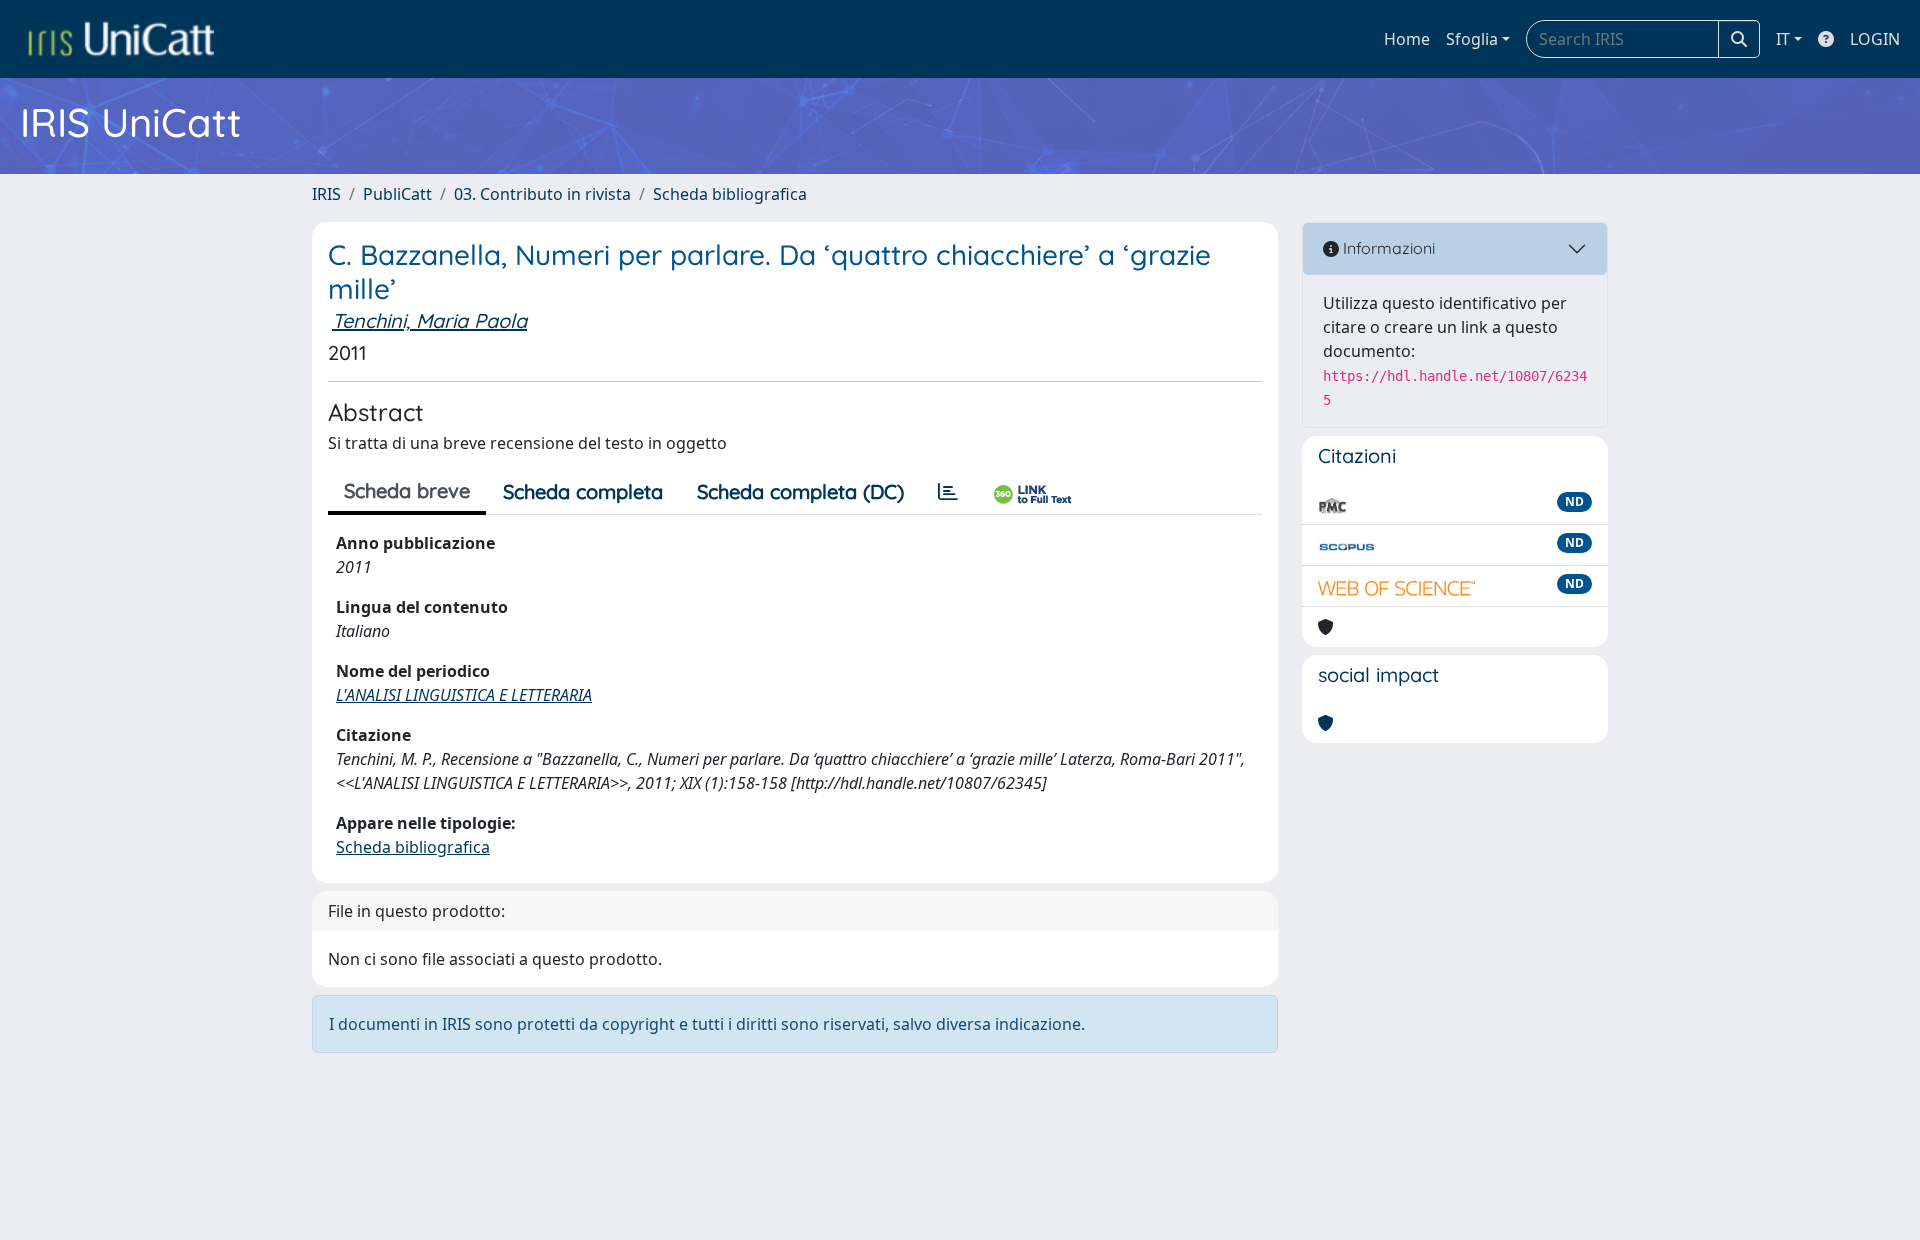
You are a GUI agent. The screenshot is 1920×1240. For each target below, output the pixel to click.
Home (1407, 39)
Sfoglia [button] (1472, 39)
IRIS (326, 194)
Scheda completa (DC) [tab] (800, 491)
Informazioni (1387, 248)
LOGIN (1875, 39)
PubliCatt (397, 194)
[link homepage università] (121, 39)
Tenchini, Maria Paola (429, 320)
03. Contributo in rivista (542, 194)
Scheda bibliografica (730, 194)
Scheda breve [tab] (407, 490)
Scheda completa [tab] (583, 491)
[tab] (948, 492)
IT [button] (1783, 39)
